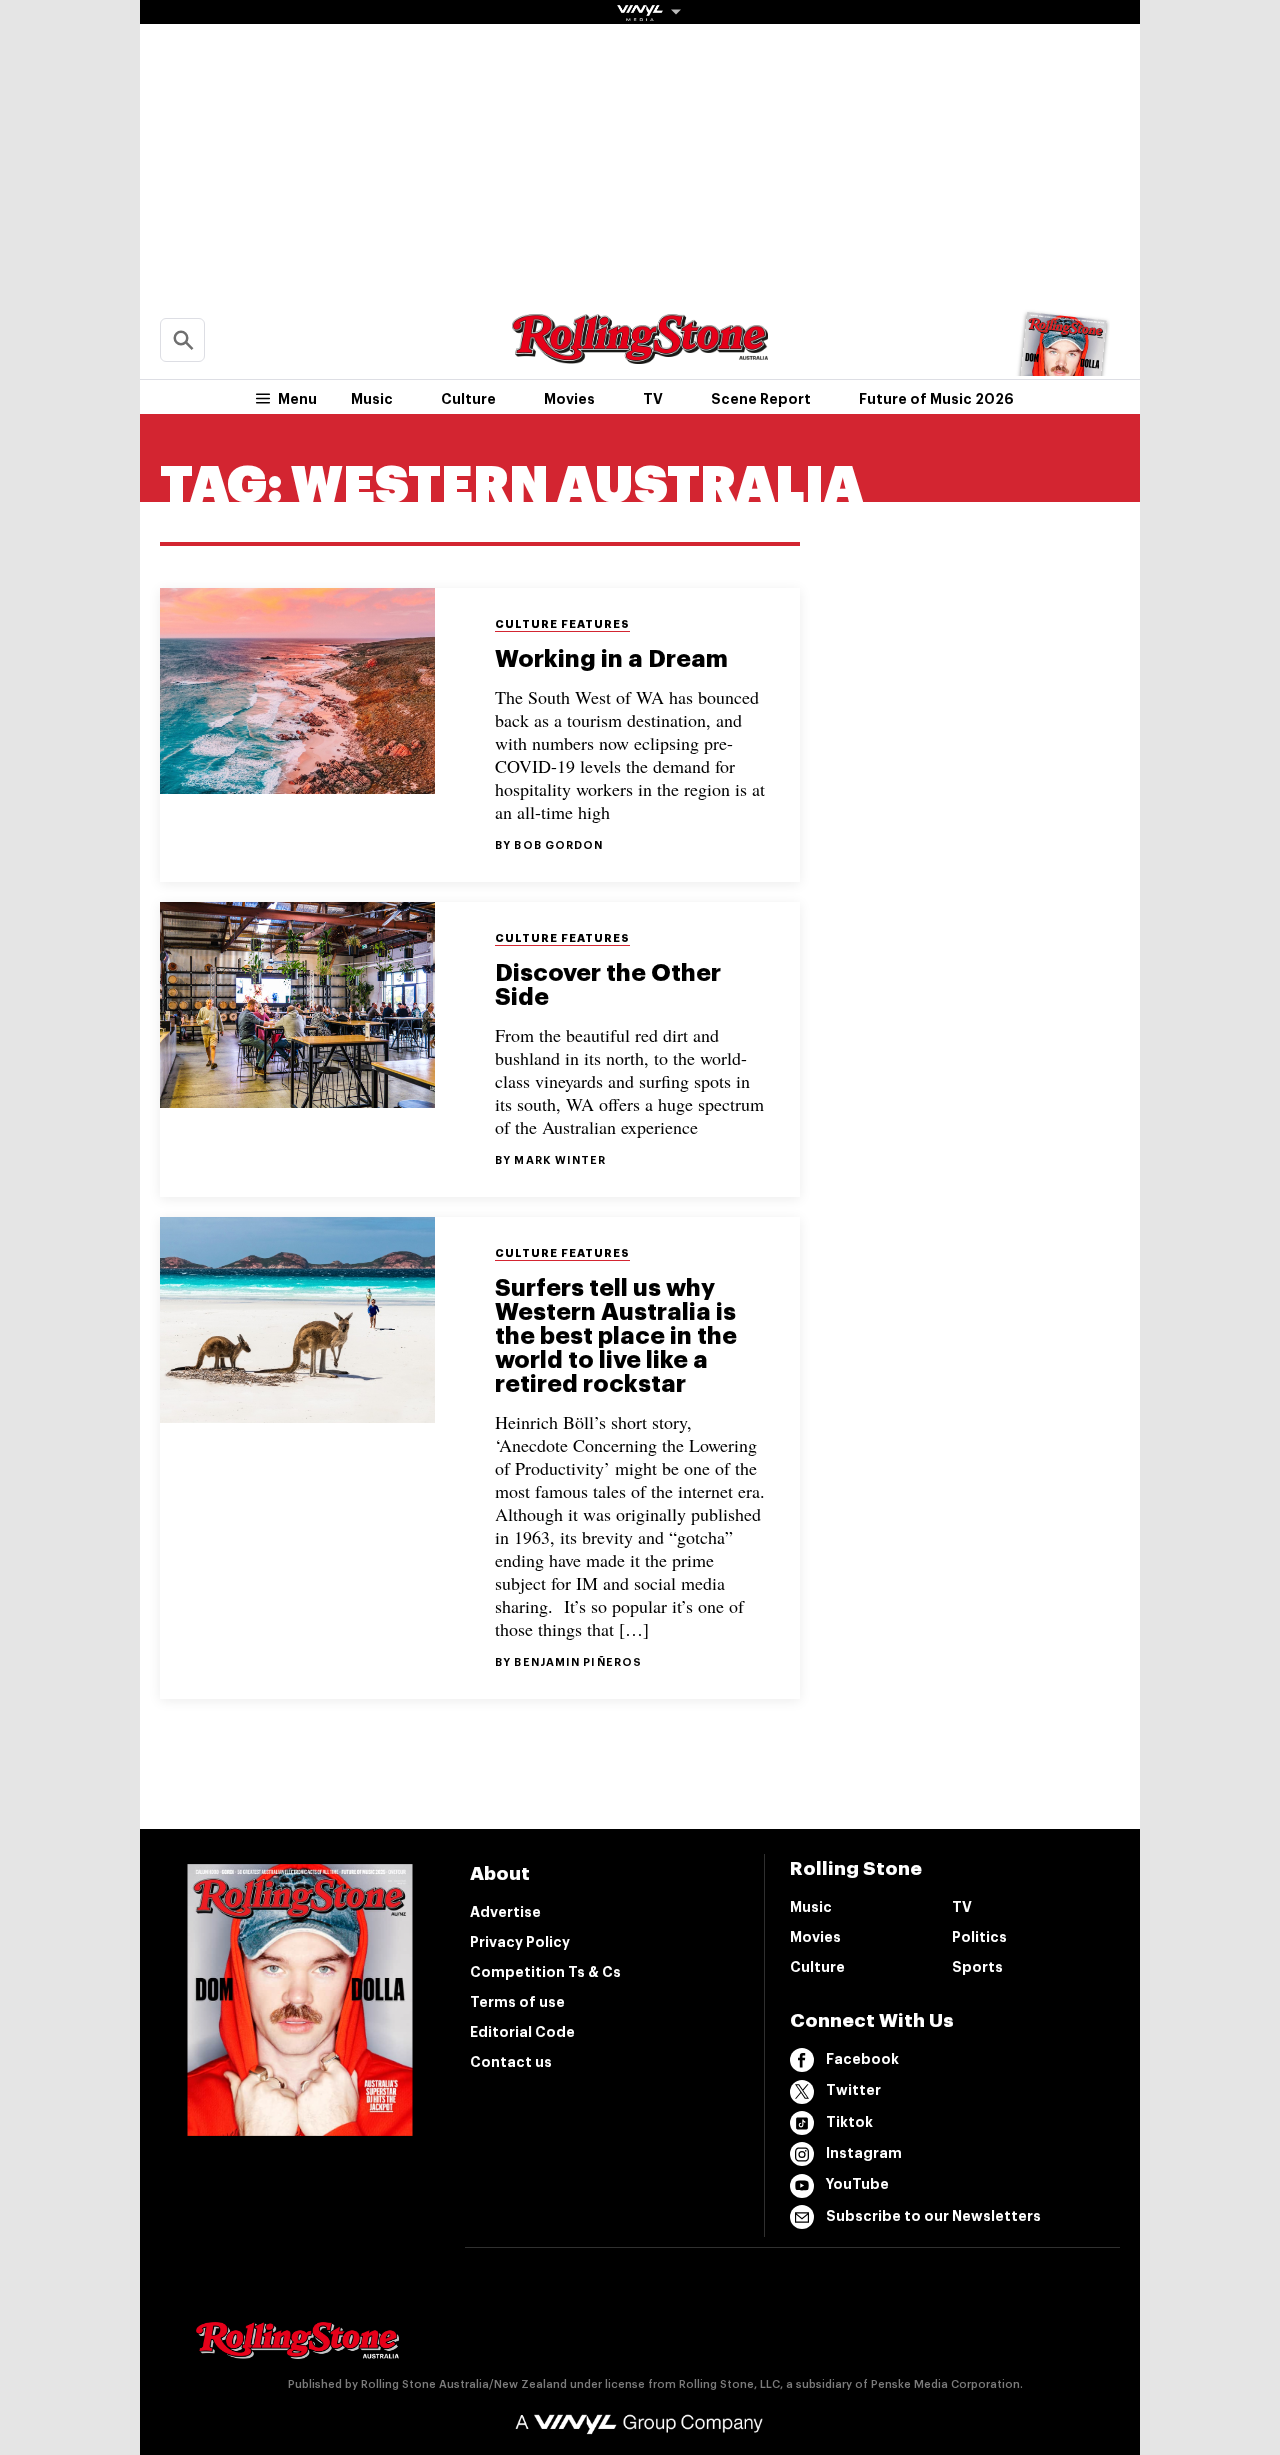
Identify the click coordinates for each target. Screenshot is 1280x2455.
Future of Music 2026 (936, 399)
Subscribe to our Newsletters (933, 2216)
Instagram (864, 2153)
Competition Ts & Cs (545, 1972)
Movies (569, 399)
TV (653, 399)
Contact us (511, 2062)
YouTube (857, 2184)
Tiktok (849, 2122)
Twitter (853, 2090)
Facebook (862, 2059)
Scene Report (761, 399)
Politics (979, 1937)
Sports (977, 1967)
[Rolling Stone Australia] (640, 354)
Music (372, 399)
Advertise (505, 1912)
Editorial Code (522, 2032)
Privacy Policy (520, 1942)
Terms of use (517, 2002)
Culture (468, 399)
